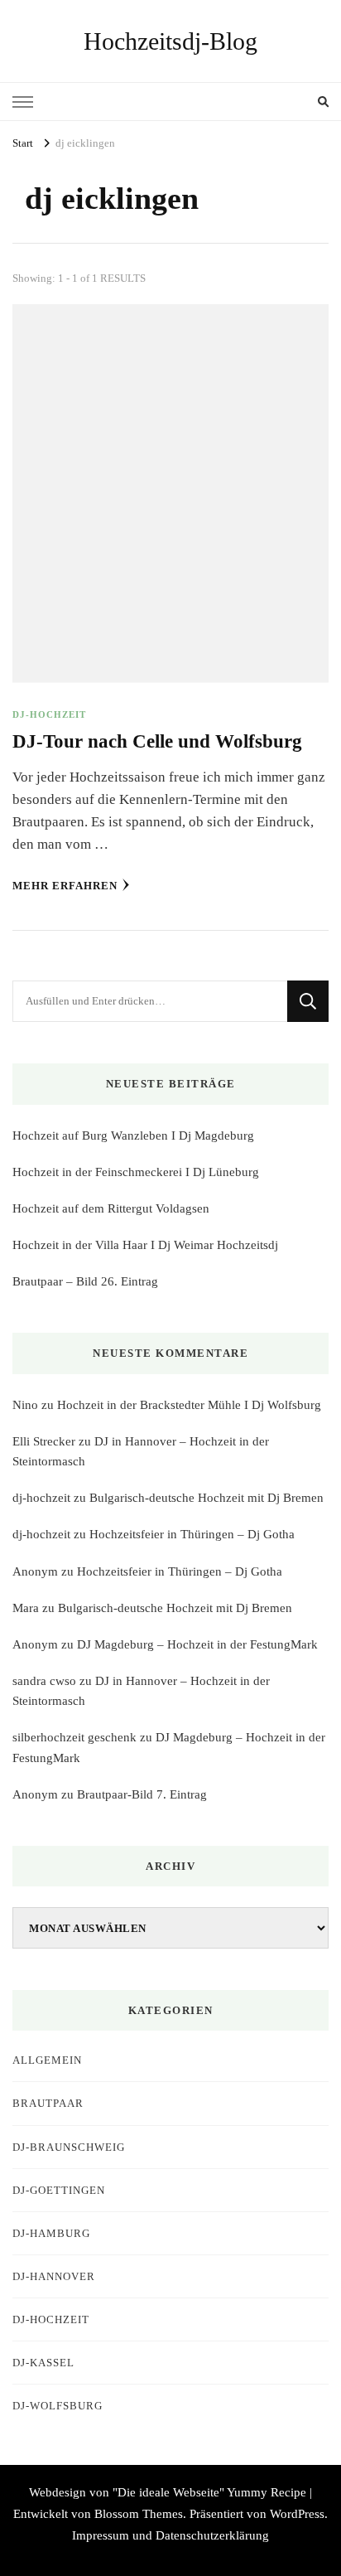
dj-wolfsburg (58, 2406)
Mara (26, 1608)
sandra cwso (44, 1681)
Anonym (35, 1571)
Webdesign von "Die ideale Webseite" (127, 2492)
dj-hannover (54, 2276)
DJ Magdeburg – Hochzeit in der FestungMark (197, 1644)
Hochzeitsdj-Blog (170, 41)
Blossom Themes (139, 2514)
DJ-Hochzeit (49, 714)
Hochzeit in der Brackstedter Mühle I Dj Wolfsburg (189, 1405)
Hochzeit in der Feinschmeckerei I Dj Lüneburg (136, 1172)
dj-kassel (43, 2363)
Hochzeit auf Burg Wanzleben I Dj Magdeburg (133, 1135)
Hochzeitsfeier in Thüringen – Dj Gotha (192, 1534)
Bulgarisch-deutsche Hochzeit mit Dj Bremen (207, 1498)
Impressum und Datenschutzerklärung (170, 2535)
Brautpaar (48, 2103)
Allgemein (47, 2060)
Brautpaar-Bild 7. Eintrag (142, 1794)
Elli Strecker (44, 1441)
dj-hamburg (51, 2233)
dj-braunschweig (69, 2147)
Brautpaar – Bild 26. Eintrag (85, 1281)
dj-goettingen (59, 2190)
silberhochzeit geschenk (74, 1737)
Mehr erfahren (65, 886)
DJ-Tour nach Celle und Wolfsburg (157, 741)
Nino (25, 1405)
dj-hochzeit (41, 1498)
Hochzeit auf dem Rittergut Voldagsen (111, 1208)
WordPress (297, 2514)
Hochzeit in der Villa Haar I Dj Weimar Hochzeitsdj (145, 1245)
